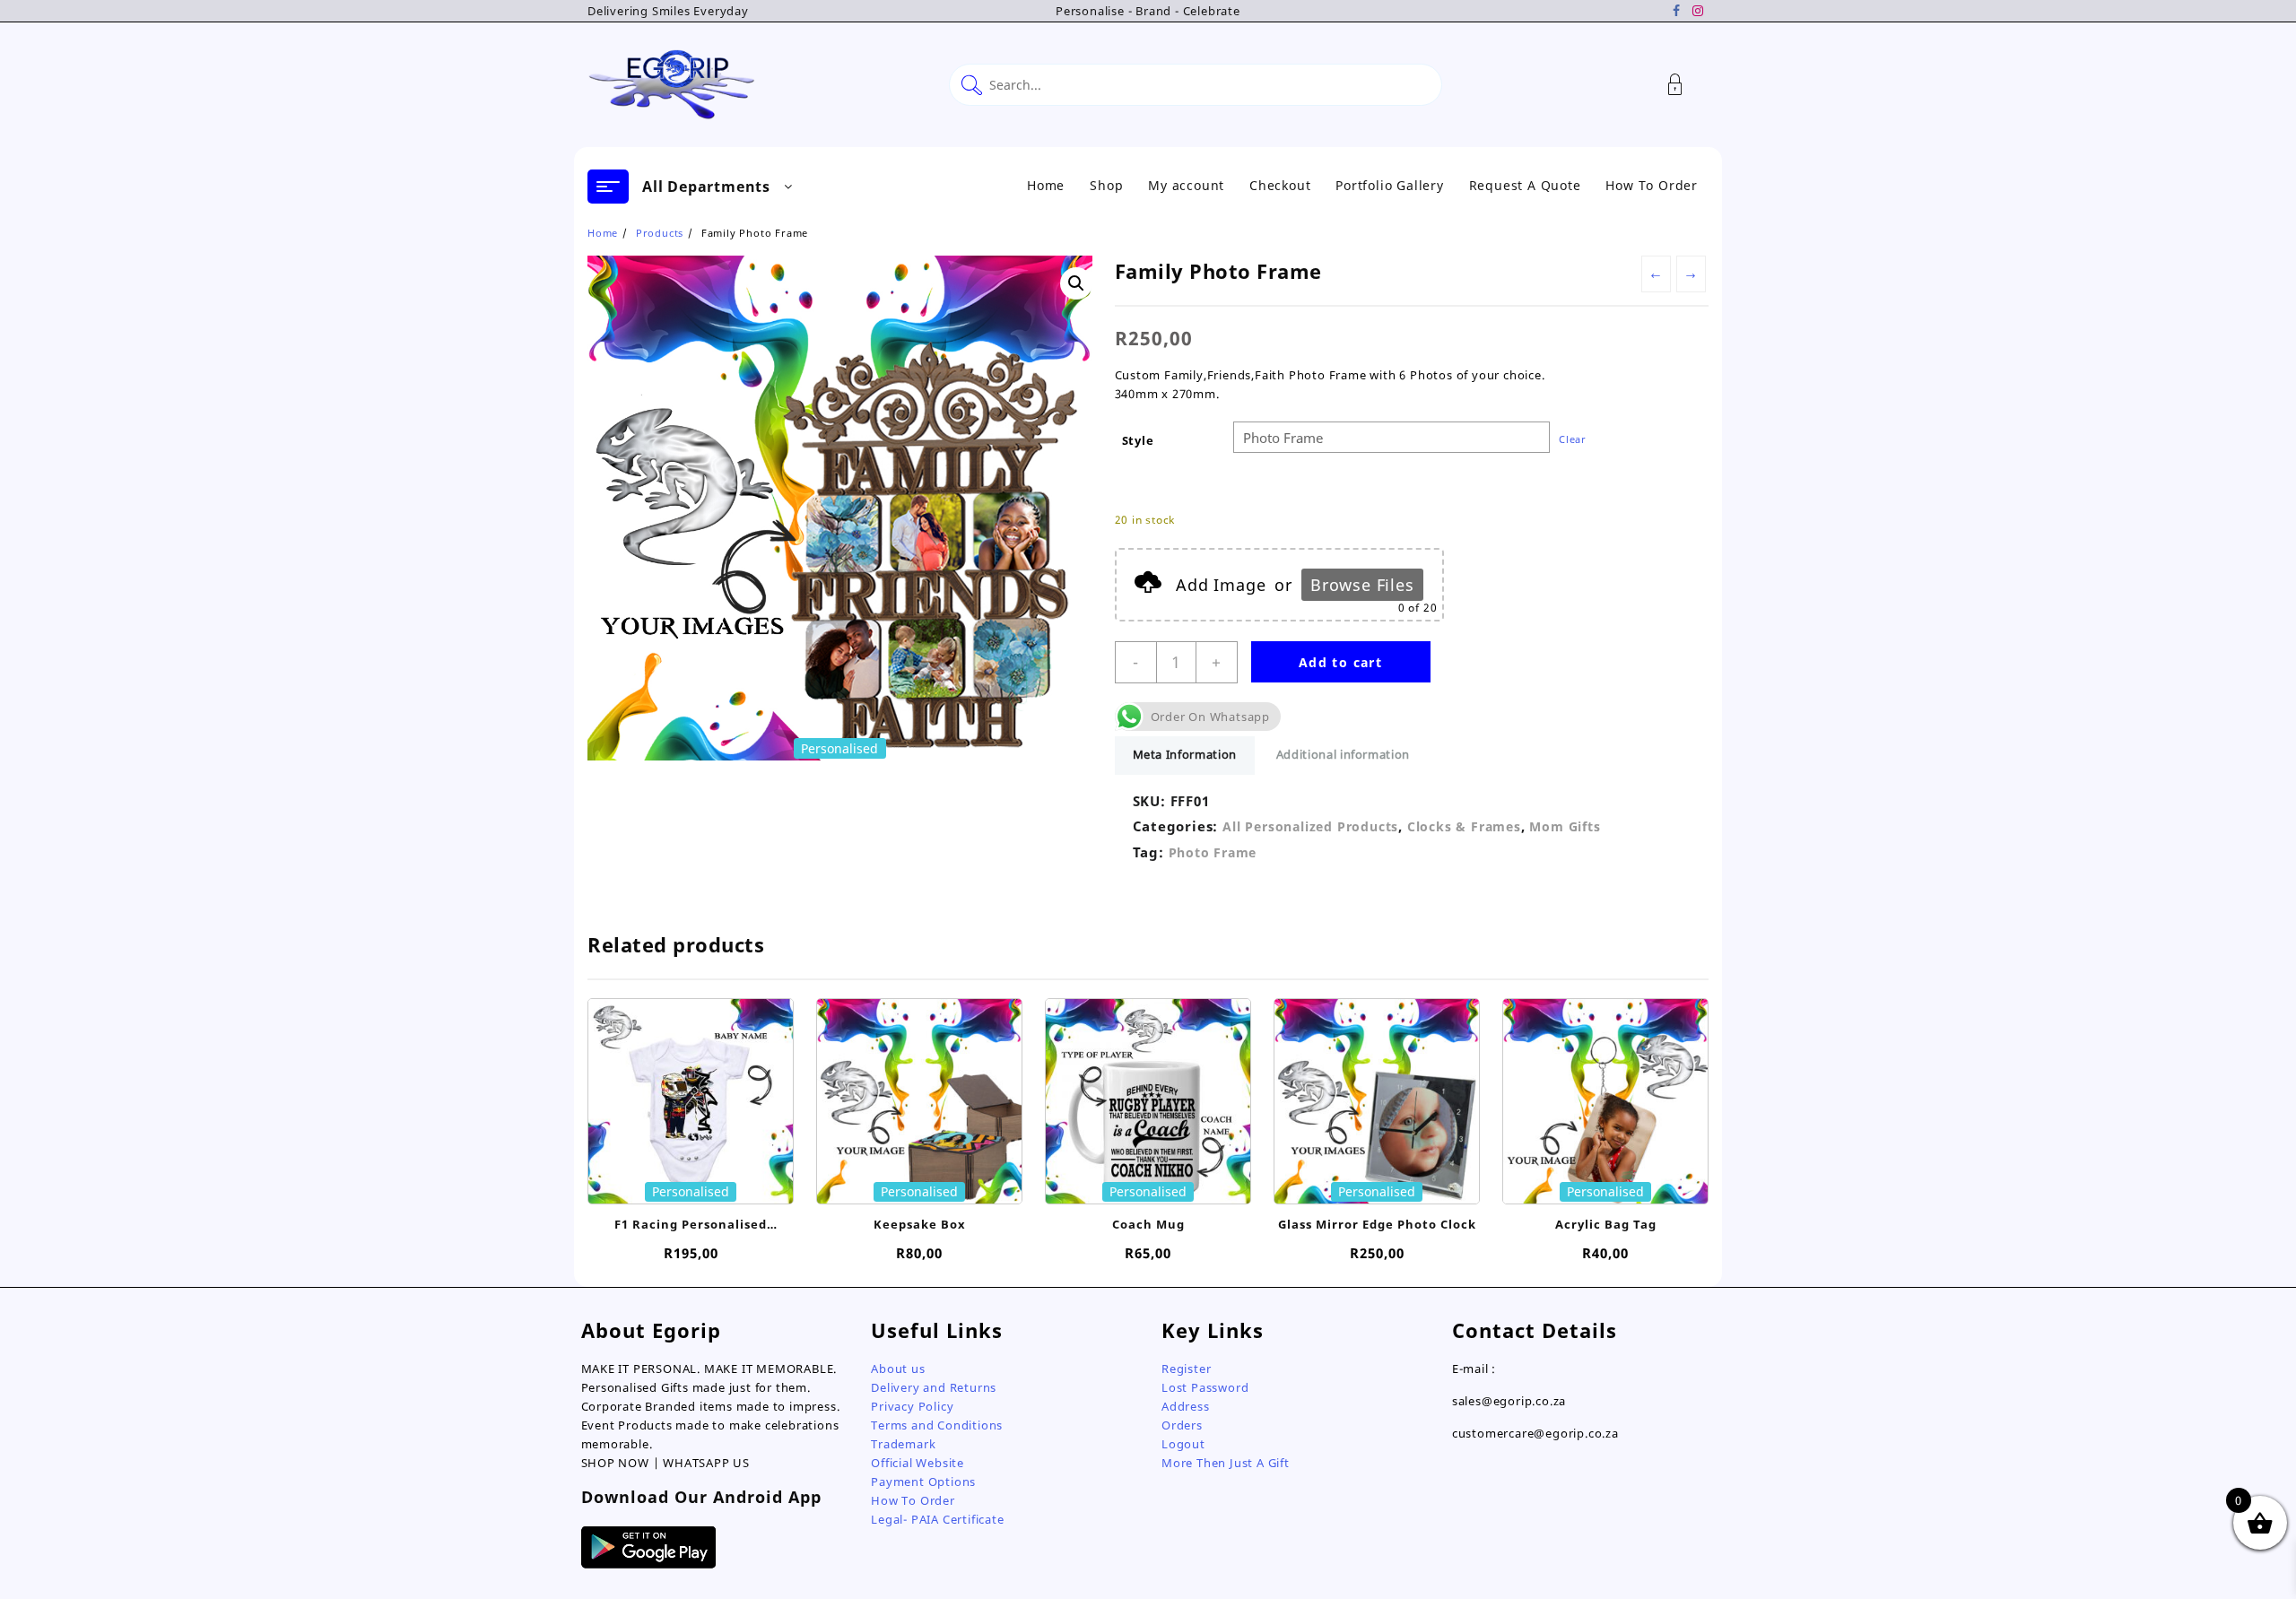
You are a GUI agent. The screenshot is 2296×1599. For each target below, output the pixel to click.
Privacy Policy (912, 1406)
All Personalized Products (1310, 826)
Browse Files (1362, 585)
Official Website (918, 1463)
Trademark (903, 1444)
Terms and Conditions (937, 1425)
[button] (1076, 283)
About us (898, 1369)
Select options (691, 1180)
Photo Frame (1213, 852)
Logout (1183, 1444)
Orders (1182, 1425)
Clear (1573, 439)
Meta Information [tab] (1185, 754)
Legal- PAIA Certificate (937, 1519)
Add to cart (1340, 662)
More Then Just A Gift (1226, 1463)
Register (1186, 1369)
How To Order (913, 1500)
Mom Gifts (1565, 826)
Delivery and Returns (934, 1387)
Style (1138, 440)
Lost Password (1205, 1387)
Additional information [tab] (1343, 754)
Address (1186, 1406)
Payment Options (923, 1482)
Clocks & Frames (1464, 826)
